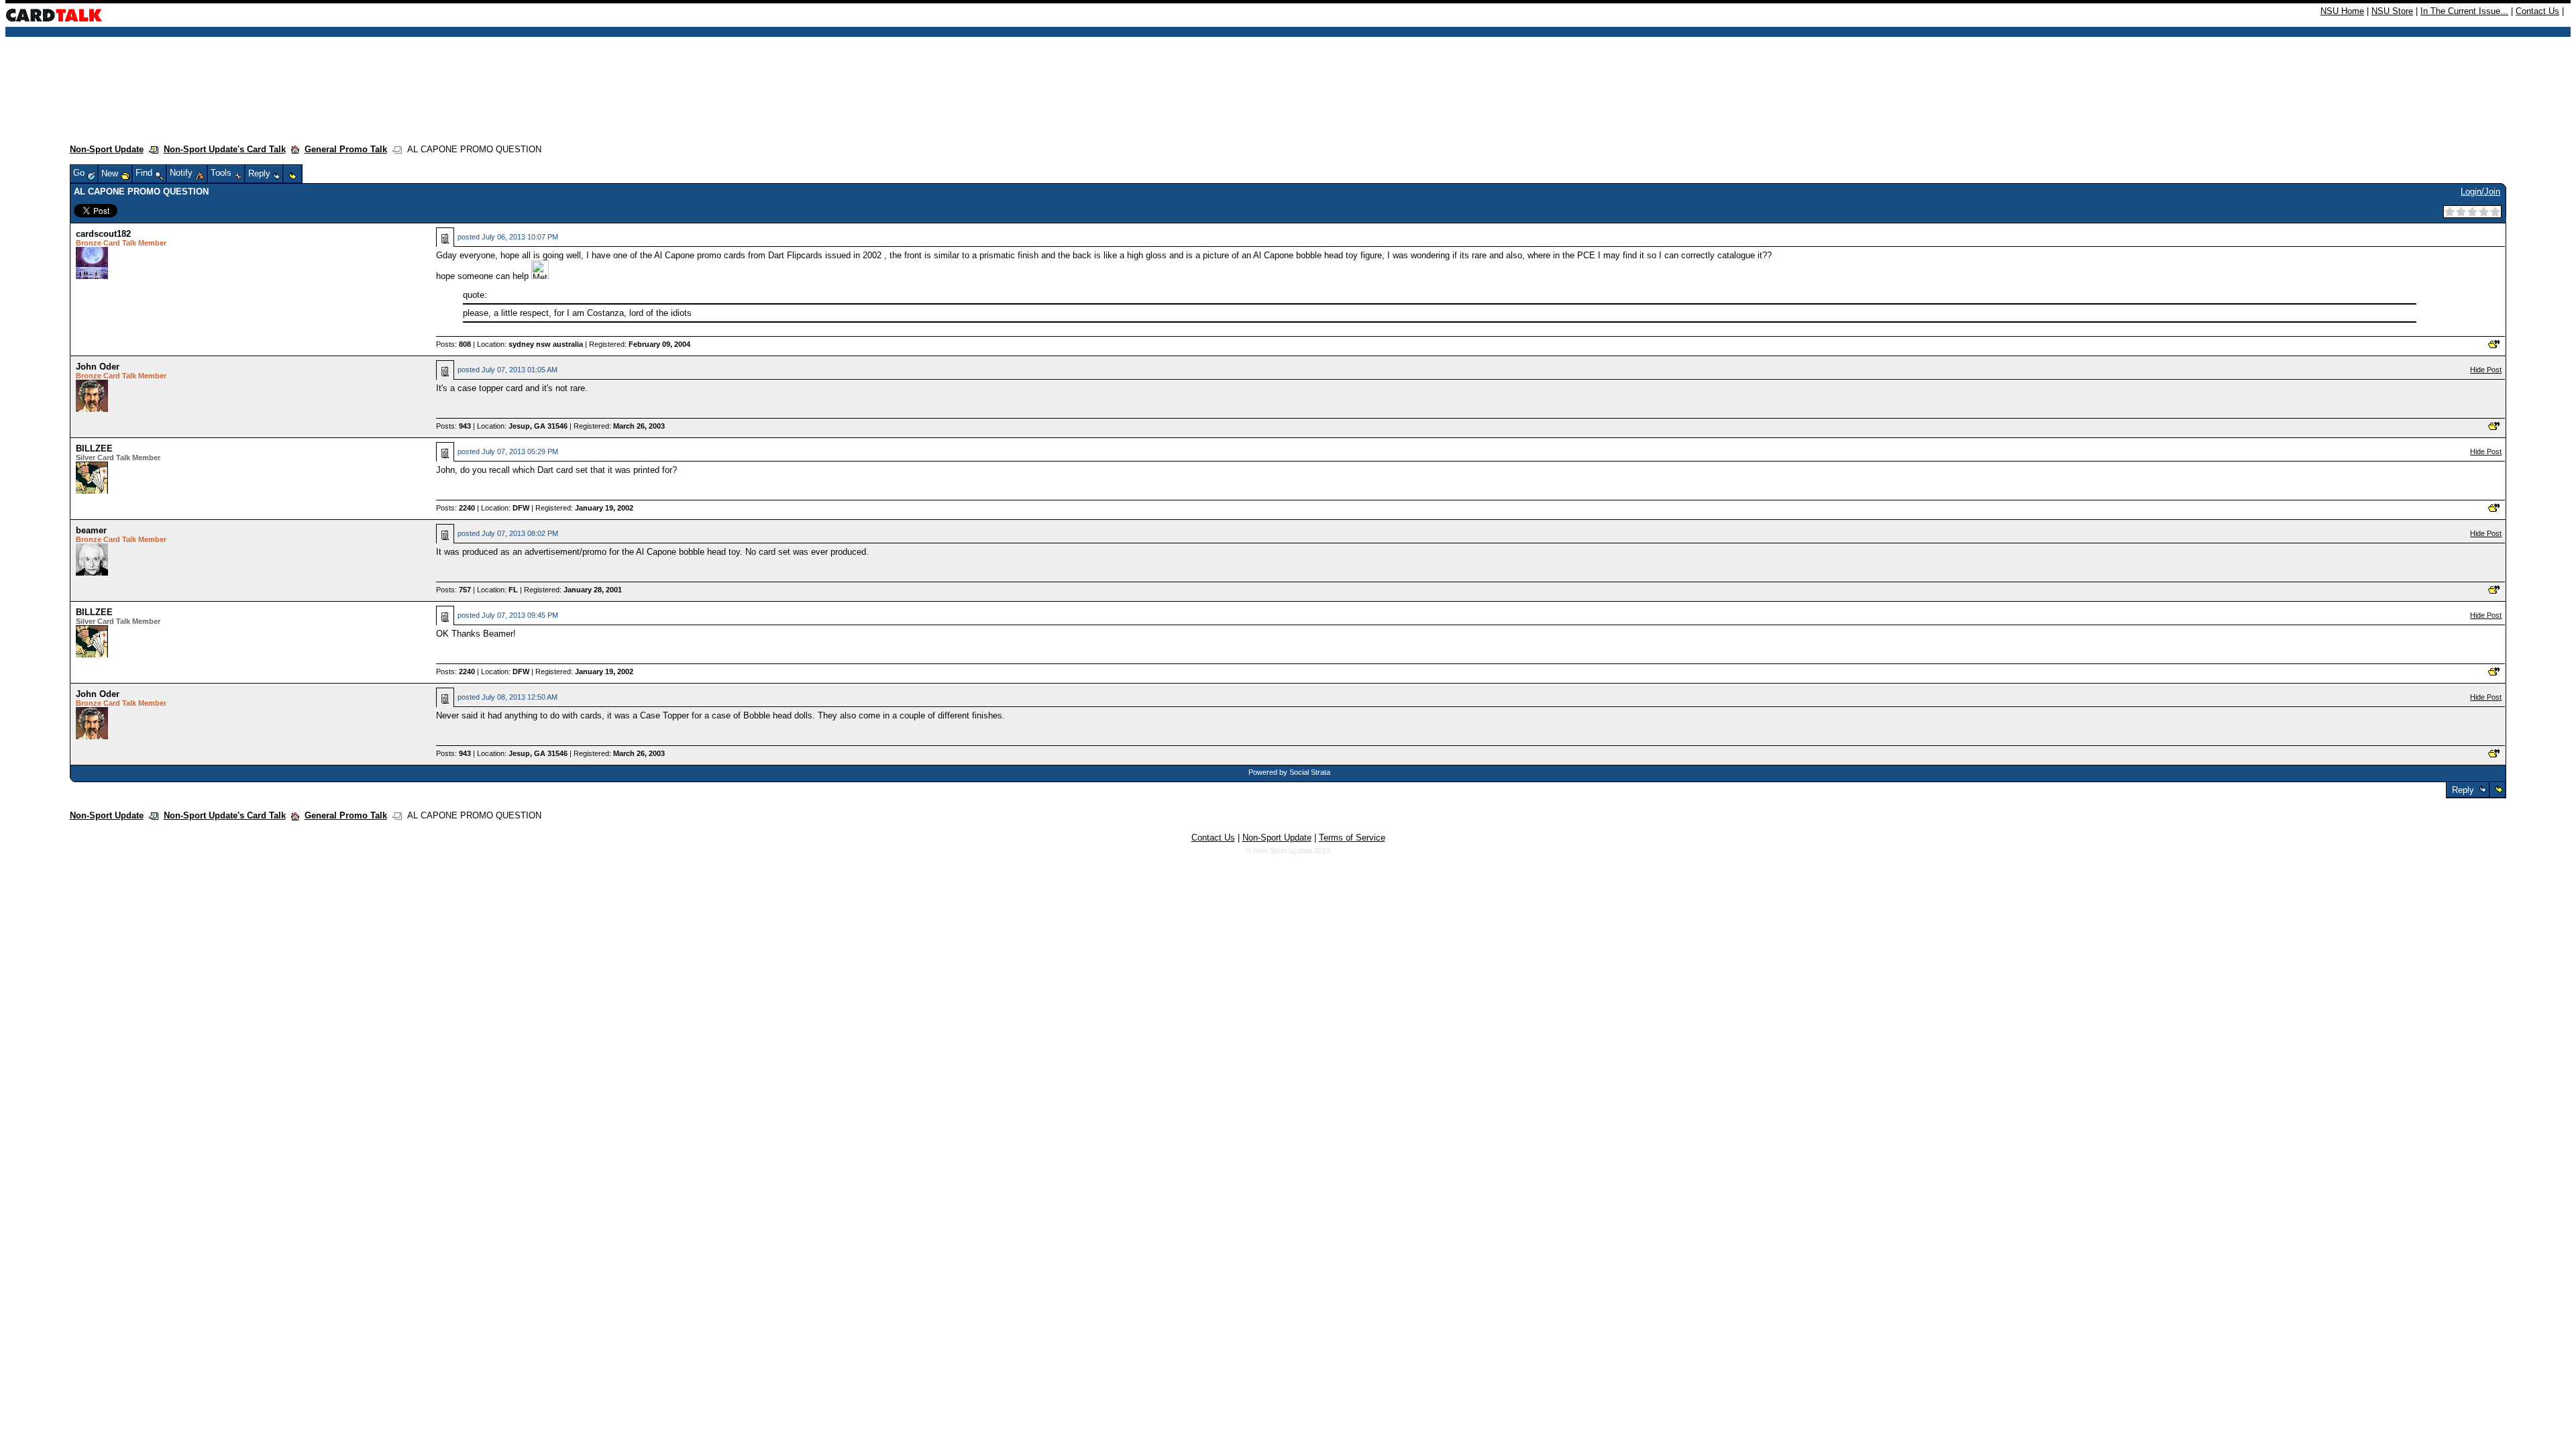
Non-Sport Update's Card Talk (225, 149)
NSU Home (2342, 11)
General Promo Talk (346, 149)
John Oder (98, 367)
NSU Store (2392, 11)
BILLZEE (94, 448)
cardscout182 (103, 234)
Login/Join (2480, 192)
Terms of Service (1352, 838)
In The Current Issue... (2464, 11)
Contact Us (2537, 11)
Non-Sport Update (107, 149)
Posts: (453, 344)
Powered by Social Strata (1289, 772)
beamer (91, 530)
